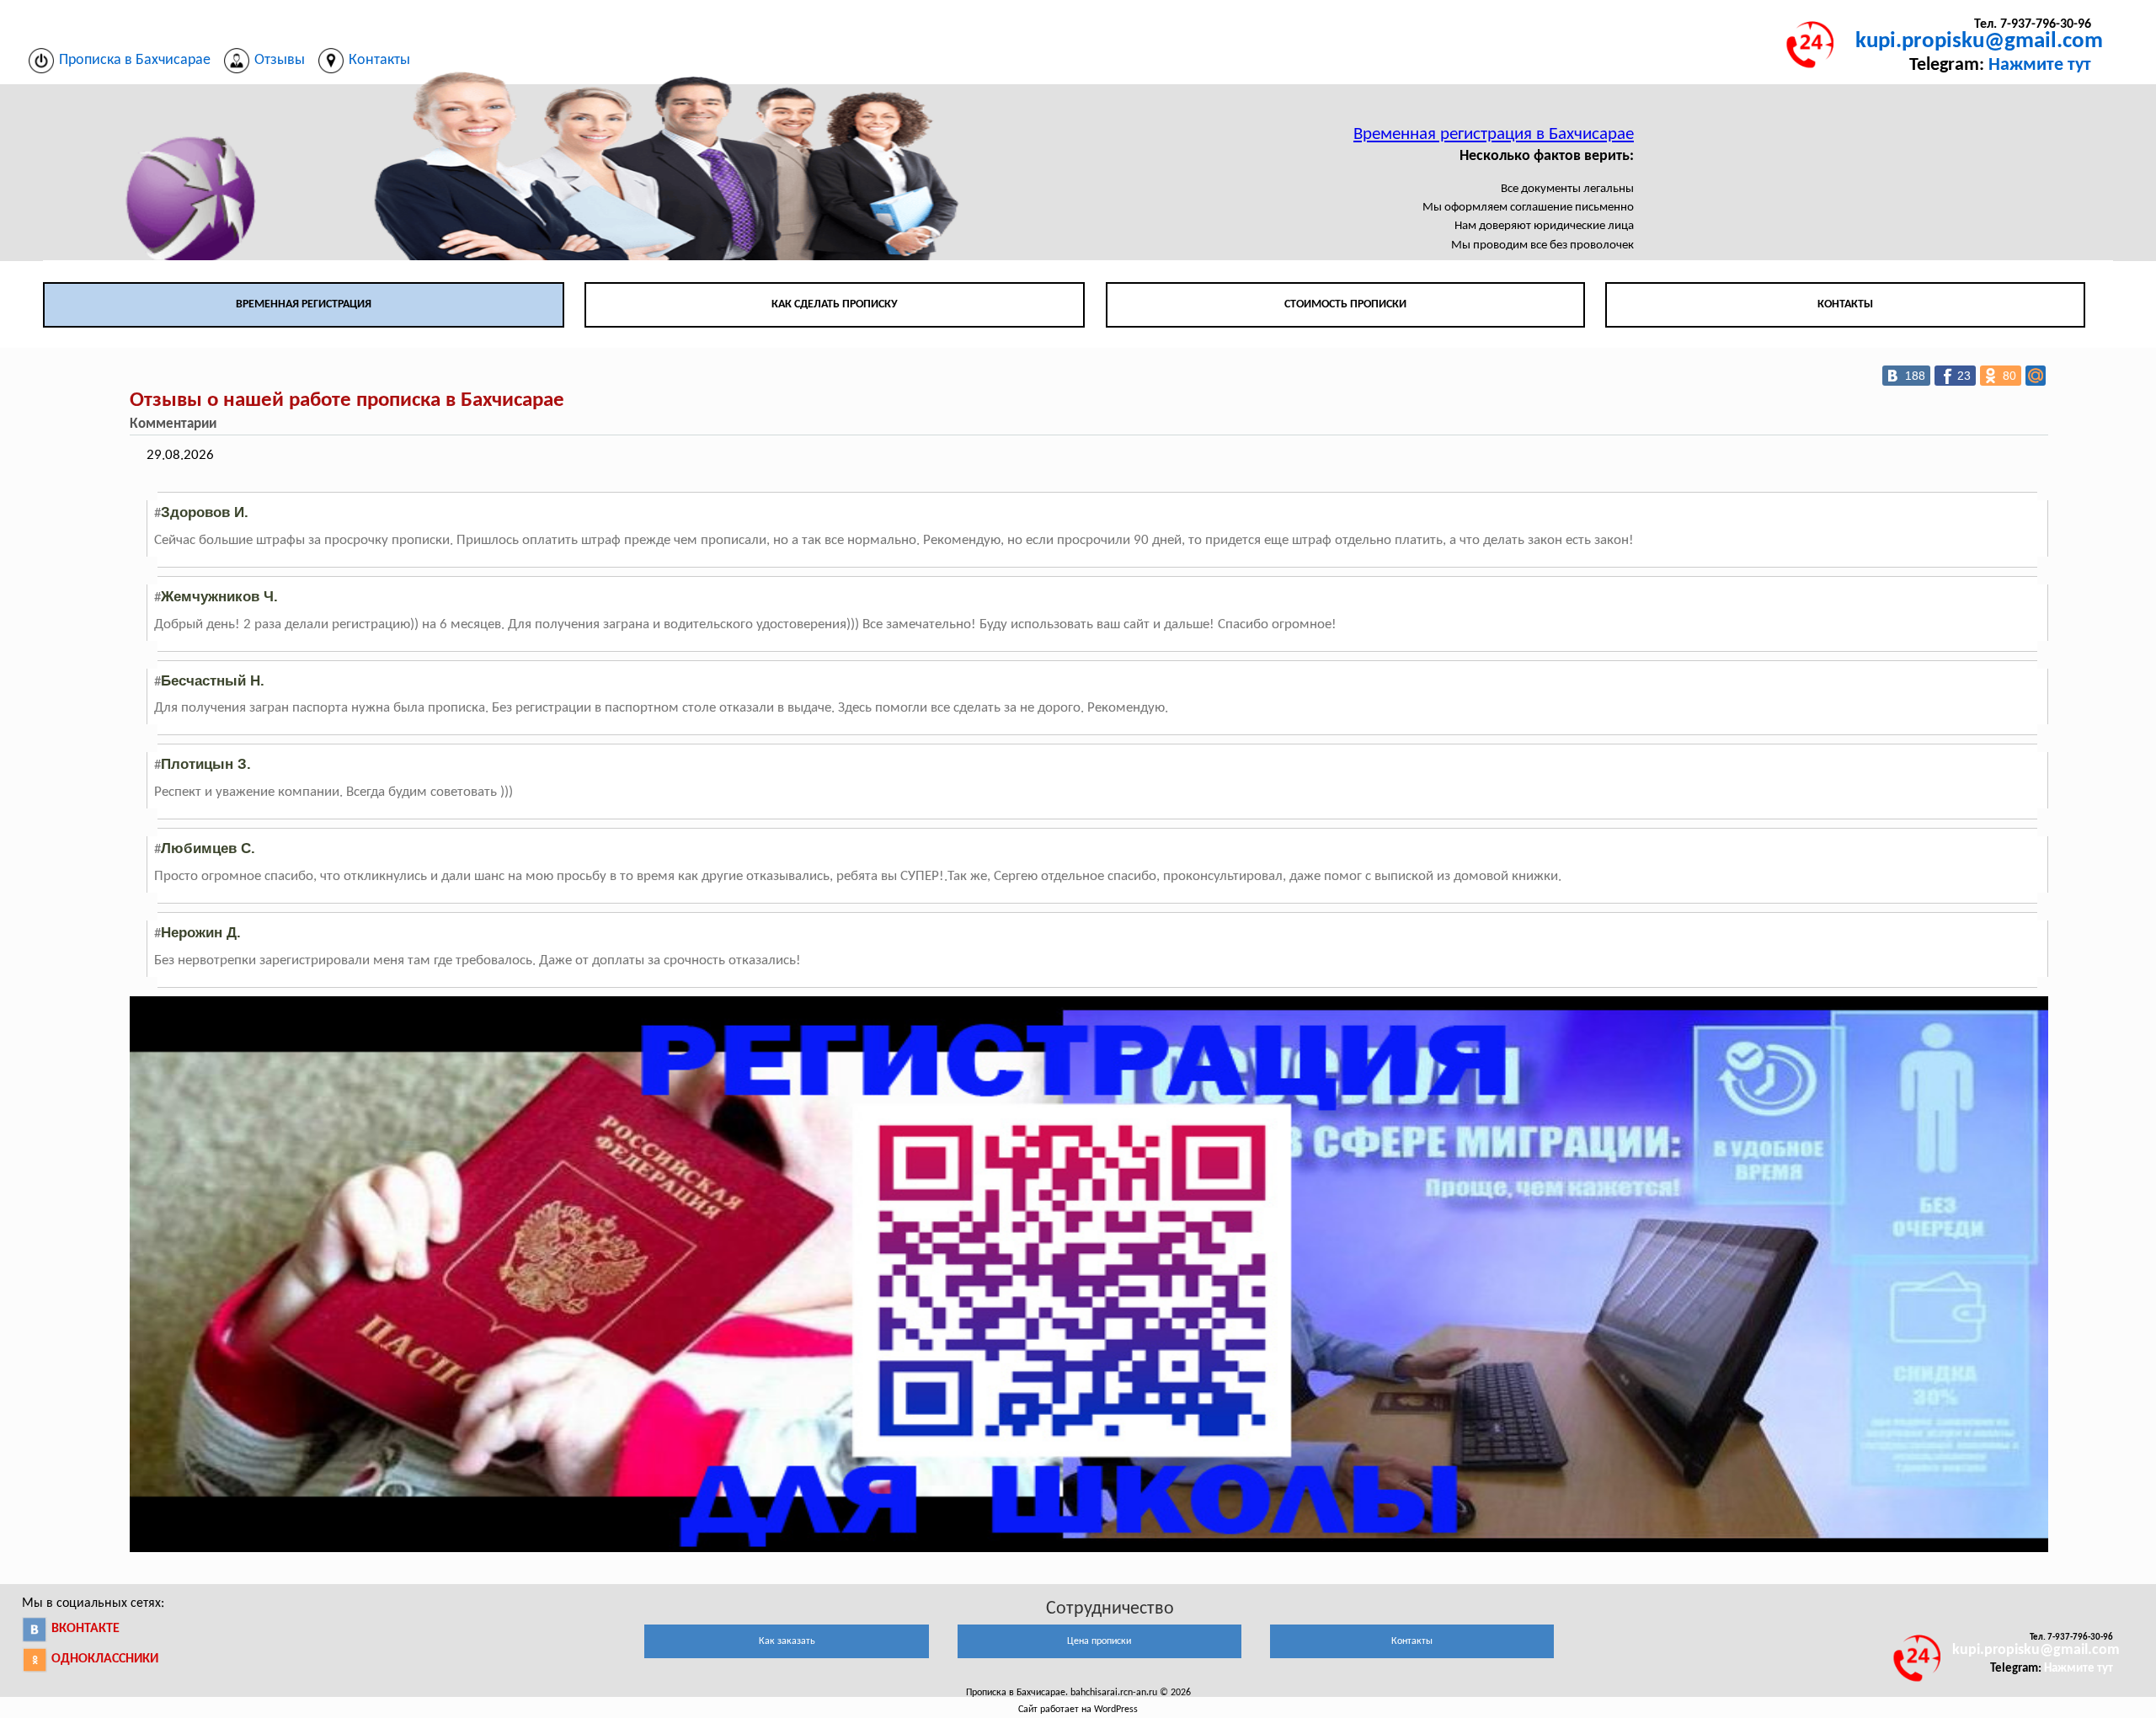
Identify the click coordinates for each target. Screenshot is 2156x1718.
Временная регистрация (304, 304)
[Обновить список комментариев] (230, 424)
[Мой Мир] (2036, 376)
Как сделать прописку (835, 304)
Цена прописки (1099, 1641)
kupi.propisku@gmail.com (1979, 42)
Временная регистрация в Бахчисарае (1494, 134)
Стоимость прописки (1345, 304)
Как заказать (787, 1641)
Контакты (1845, 304)
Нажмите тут (2040, 65)
